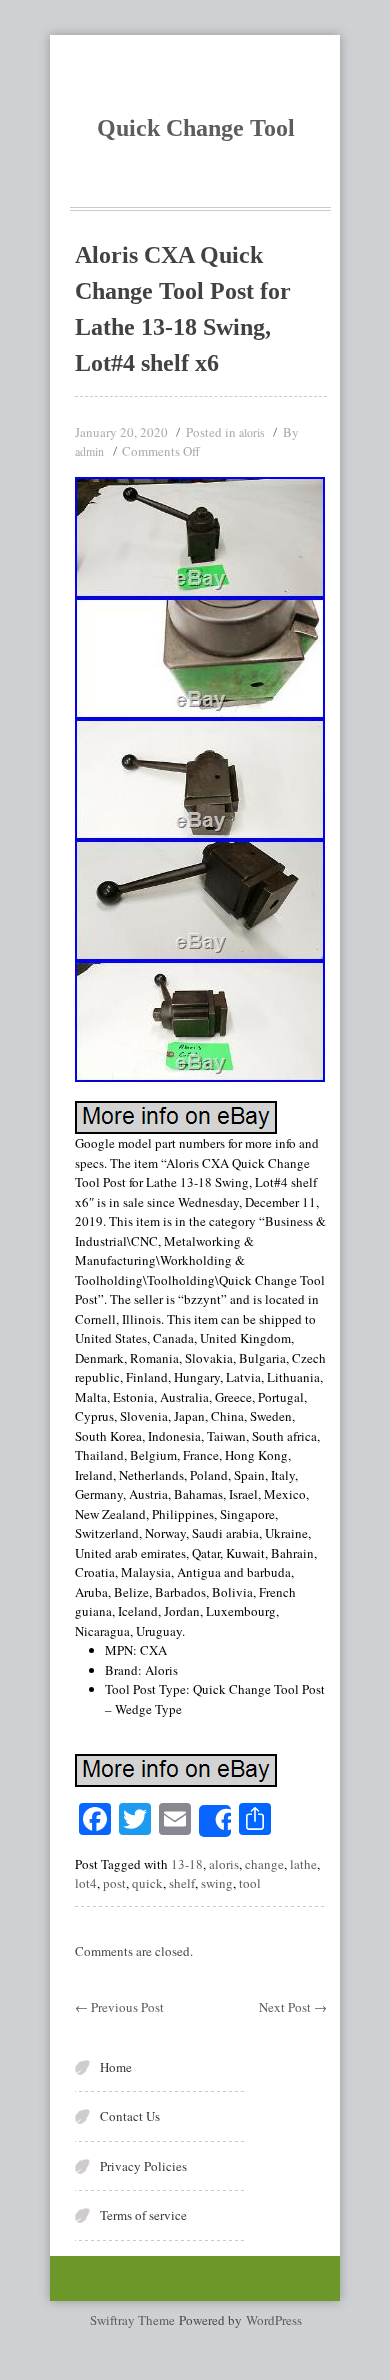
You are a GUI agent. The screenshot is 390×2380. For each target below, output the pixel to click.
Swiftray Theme (134, 2320)
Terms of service (143, 2215)
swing (217, 1883)
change (264, 1864)
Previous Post (119, 2007)
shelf (182, 1883)
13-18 (187, 1864)
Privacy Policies (143, 2166)
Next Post (293, 2007)
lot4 (86, 1883)
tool (250, 1883)
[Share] (215, 1821)
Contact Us (130, 2116)
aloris (252, 432)
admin (89, 451)
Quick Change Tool (196, 128)
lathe (303, 1864)
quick (147, 1883)
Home (116, 2067)
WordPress (274, 2320)
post (114, 1883)
